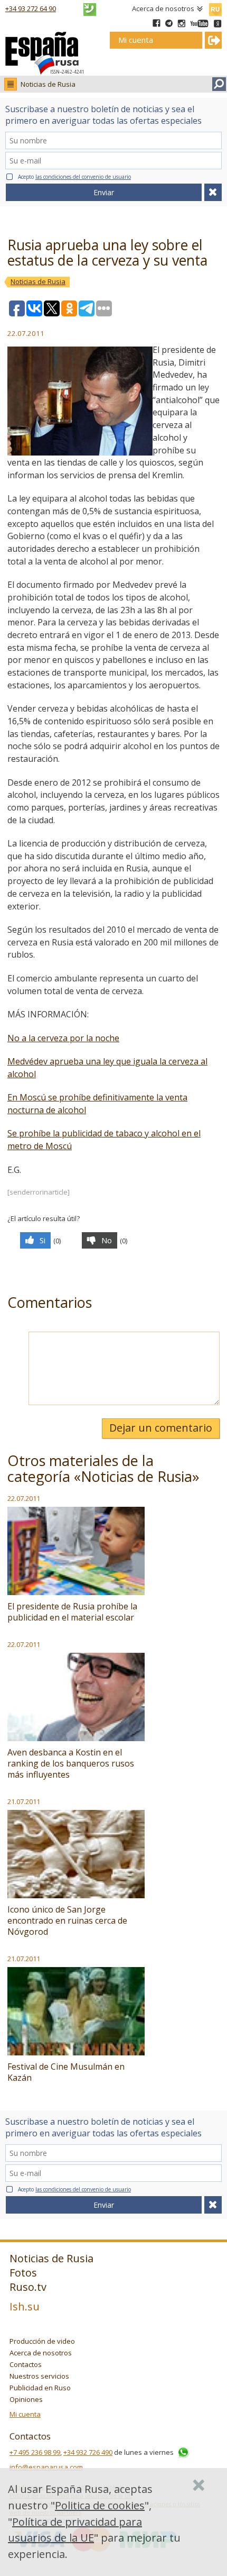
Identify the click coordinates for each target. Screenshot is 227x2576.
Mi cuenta (25, 2414)
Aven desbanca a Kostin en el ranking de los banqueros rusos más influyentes (71, 1763)
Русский (215, 7)
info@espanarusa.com (46, 2467)
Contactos (26, 2364)
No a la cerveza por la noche (63, 1038)
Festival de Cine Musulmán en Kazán (66, 2072)
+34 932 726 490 (88, 2452)
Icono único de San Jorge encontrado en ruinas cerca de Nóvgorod (67, 1920)
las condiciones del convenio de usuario (83, 177)
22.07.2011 (24, 1498)
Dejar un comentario (161, 1428)
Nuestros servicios (39, 2376)
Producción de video (42, 2341)
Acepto (74, 177)
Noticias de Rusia (48, 84)
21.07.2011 (24, 1801)
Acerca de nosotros (163, 8)
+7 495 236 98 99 (35, 2452)
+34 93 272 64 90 (31, 8)
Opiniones (26, 2399)
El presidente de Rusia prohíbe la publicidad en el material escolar (72, 1612)
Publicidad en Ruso (40, 2388)
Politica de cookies (100, 2505)
